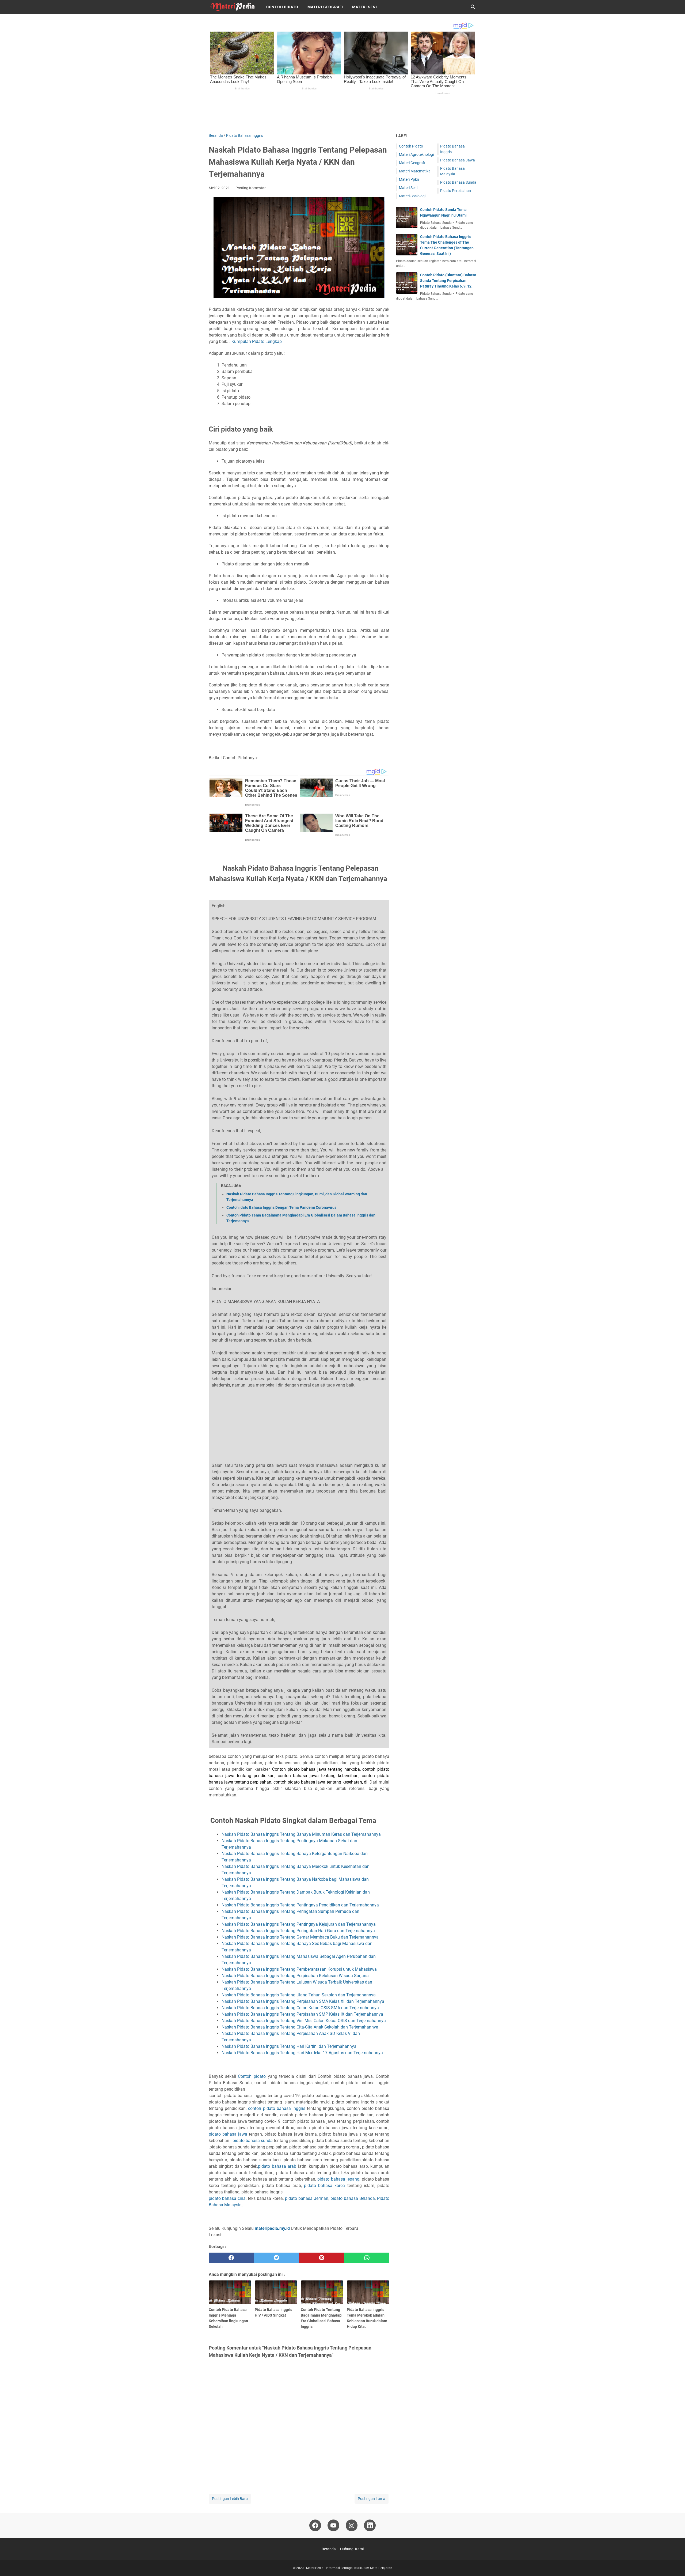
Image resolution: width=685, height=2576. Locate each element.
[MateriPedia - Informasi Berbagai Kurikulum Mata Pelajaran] (233, 7)
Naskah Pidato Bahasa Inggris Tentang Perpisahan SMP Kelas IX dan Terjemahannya (302, 2014)
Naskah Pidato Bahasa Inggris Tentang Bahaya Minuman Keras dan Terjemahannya (302, 1834)
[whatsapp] (367, 2258)
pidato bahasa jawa (228, 2134)
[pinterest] (322, 2258)
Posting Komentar (251, 188)
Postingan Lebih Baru (230, 2499)
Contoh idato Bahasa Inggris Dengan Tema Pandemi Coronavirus (281, 1207)
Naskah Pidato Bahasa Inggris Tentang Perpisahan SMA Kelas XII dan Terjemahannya (303, 2001)
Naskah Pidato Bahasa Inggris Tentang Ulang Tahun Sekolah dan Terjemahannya (299, 1995)
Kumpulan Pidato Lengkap (257, 341)
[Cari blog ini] (473, 7)
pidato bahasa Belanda (353, 2198)
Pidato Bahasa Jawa (458, 160)
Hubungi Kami (352, 2549)
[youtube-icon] (333, 2525)
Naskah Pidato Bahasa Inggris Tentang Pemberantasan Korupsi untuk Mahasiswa (300, 1969)
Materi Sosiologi (412, 196)
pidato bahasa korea (324, 2186)
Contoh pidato (252, 2076)
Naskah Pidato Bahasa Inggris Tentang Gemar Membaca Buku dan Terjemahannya (301, 1937)
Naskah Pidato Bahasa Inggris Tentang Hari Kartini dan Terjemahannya (290, 2046)
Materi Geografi (325, 7)
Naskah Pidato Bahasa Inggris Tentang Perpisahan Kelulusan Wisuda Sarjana (295, 1976)
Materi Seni (365, 7)
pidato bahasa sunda (253, 2141)
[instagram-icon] (352, 2525)
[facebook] (231, 2258)
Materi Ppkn (409, 179)
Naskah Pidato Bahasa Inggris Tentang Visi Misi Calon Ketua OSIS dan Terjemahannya (304, 2021)
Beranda (329, 2549)
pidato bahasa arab (277, 2166)
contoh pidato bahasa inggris (277, 2108)
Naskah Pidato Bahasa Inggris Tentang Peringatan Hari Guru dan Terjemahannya (299, 1931)
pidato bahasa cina (227, 2198)
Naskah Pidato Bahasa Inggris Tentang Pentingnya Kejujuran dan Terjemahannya (299, 1924)
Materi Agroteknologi (416, 154)
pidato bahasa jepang (338, 2179)
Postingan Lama (372, 2499)
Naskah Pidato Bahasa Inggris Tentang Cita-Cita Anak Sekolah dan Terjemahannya (300, 2027)
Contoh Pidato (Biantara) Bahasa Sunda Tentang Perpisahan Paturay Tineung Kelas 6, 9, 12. (448, 281)
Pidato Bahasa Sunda (458, 182)
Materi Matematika (415, 171)
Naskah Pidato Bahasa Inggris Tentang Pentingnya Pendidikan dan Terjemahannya (301, 1905)
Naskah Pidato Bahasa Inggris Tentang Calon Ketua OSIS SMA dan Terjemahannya (301, 2008)
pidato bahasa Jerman (307, 2198)
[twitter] (277, 2258)
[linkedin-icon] (370, 2525)
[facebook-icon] (315, 2525)
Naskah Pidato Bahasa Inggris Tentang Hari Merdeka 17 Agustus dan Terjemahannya (302, 2053)
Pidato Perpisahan (456, 191)
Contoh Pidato (282, 7)
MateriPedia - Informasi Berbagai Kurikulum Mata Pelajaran (349, 2568)
